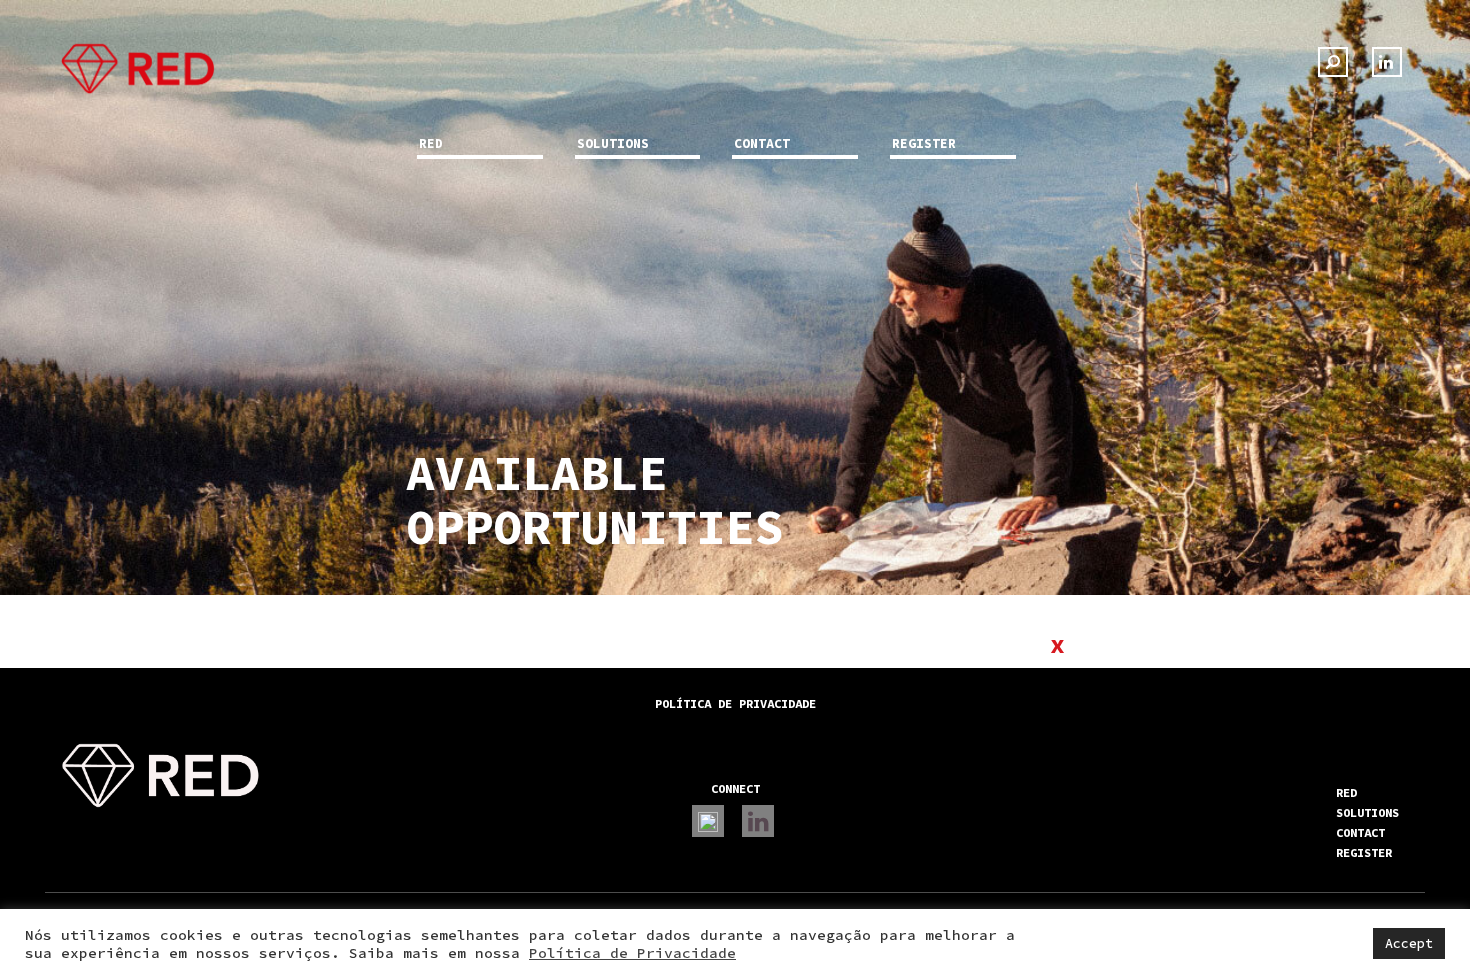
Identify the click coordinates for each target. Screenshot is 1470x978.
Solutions (613, 143)
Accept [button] (1409, 943)
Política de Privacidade (632, 953)
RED (431, 143)
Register (924, 143)
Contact (762, 143)
